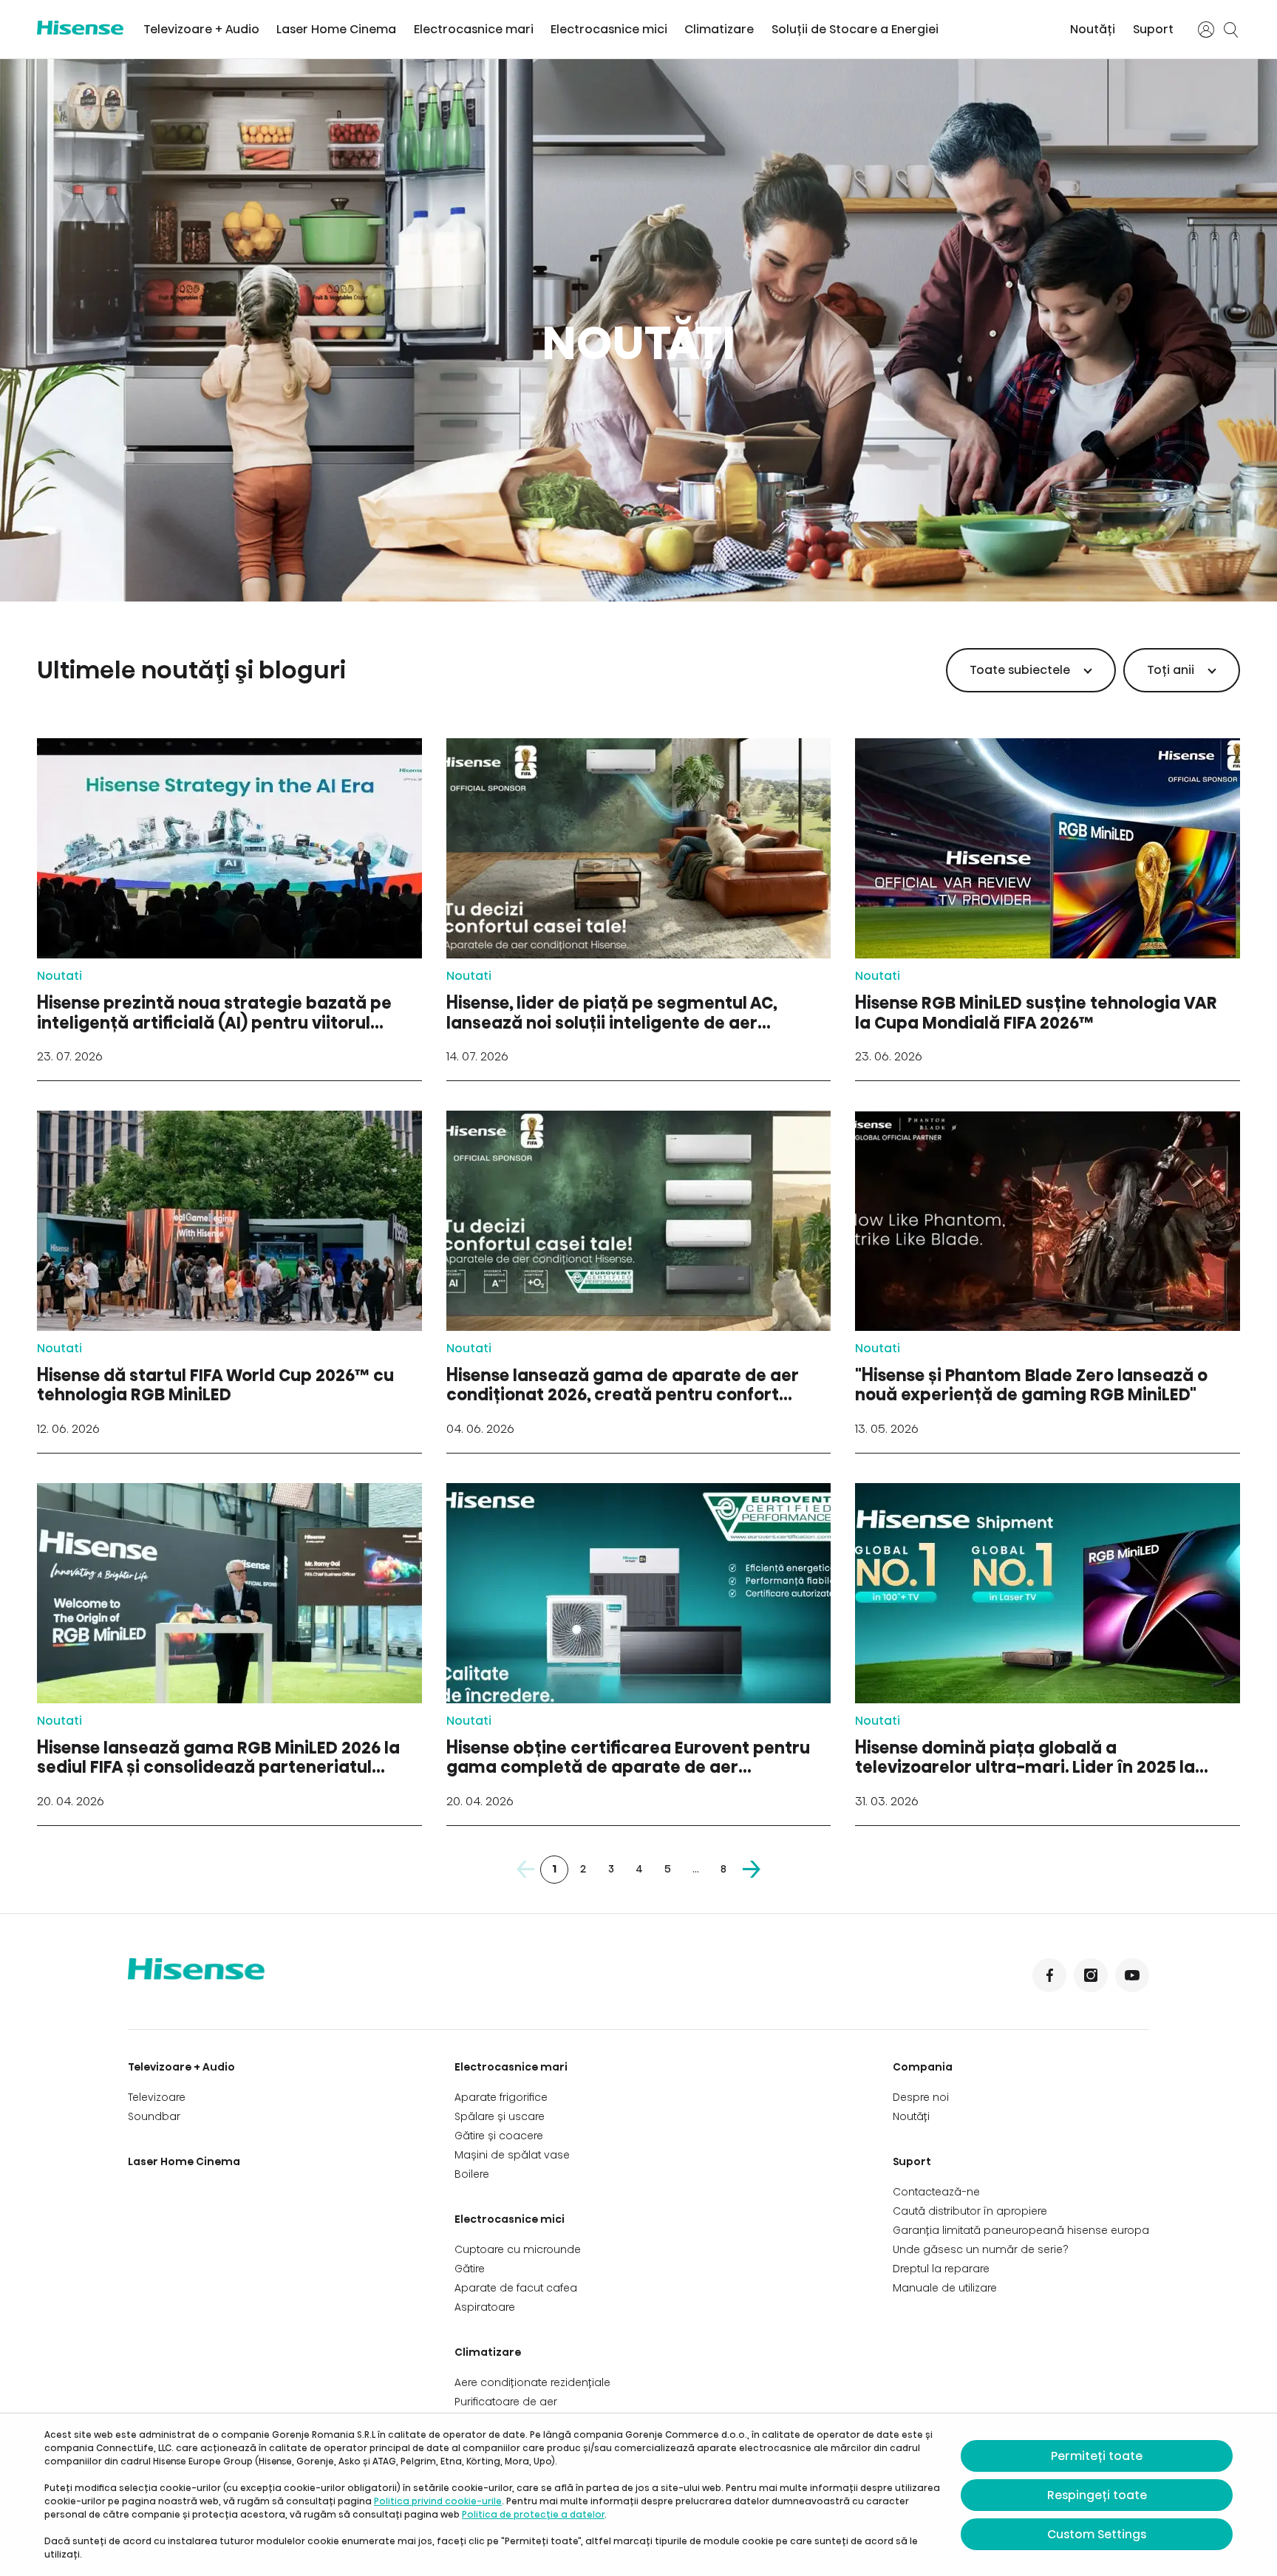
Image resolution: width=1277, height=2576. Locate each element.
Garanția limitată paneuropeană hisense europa (1021, 2230)
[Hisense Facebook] (1049, 1975)
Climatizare (719, 29)
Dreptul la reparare (941, 2269)
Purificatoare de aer (506, 2402)
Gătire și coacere (499, 2136)
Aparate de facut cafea (516, 2288)
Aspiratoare (485, 2307)
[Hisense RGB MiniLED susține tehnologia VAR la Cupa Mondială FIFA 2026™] (1048, 909)
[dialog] (638, 2495)
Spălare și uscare (500, 2116)
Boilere (472, 2174)
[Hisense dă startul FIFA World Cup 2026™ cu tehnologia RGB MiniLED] (229, 1282)
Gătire (470, 2269)
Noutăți (1093, 29)
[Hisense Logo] (80, 28)
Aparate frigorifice (501, 2097)
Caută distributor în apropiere (970, 2211)
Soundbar (154, 2116)
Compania (923, 2067)
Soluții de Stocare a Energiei (855, 29)
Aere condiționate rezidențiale (532, 2382)
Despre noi (921, 2097)
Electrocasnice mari (474, 29)
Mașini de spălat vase (512, 2155)
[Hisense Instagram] (1091, 1975)
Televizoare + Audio (201, 29)
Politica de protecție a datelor (533, 2514)
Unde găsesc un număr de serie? (981, 2249)
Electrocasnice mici (609, 29)
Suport (1153, 29)
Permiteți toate (1097, 2456)
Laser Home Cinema (336, 29)
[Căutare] (1231, 30)
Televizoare (157, 2097)
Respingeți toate (1097, 2495)
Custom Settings (1097, 2534)
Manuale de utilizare (945, 2288)
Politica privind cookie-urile (438, 2501)
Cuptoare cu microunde (518, 2249)
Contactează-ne (936, 2192)
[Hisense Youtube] (1132, 1975)
